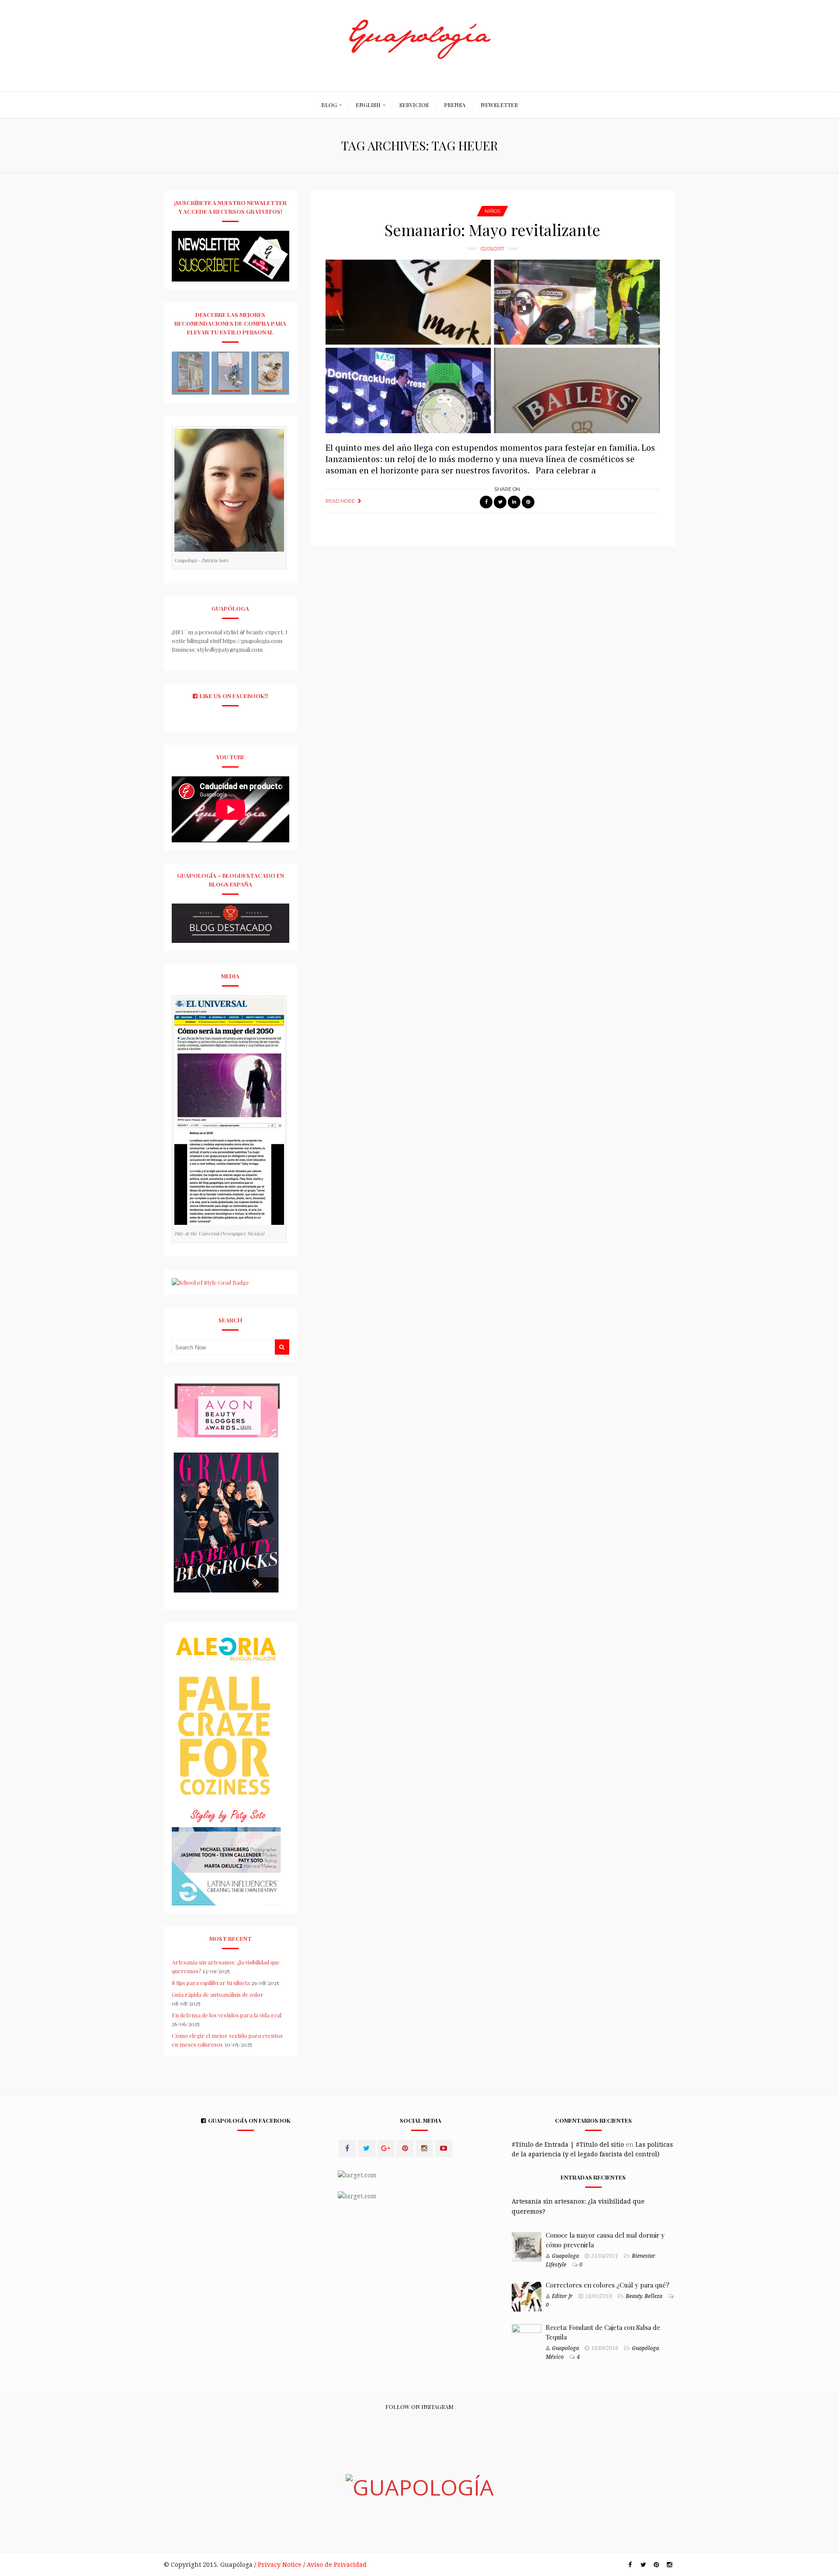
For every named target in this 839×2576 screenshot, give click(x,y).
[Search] (282, 1347)
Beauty (634, 2296)
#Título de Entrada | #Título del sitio (568, 2145)
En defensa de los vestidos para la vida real (227, 2015)
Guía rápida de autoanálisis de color (218, 1994)
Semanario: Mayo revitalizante (492, 229)
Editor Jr (562, 2296)
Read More (340, 501)
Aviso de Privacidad (337, 2565)
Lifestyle (556, 2265)
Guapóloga (645, 2348)
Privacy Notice (280, 2565)
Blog (329, 105)
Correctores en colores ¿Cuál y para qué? (608, 2285)
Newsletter (499, 105)
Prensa (455, 105)
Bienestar (644, 2256)
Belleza (654, 2296)
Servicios (414, 105)
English (368, 105)
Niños (492, 211)
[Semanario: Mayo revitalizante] (493, 346)
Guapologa (565, 2256)
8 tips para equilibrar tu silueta (211, 1983)
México (555, 2357)
